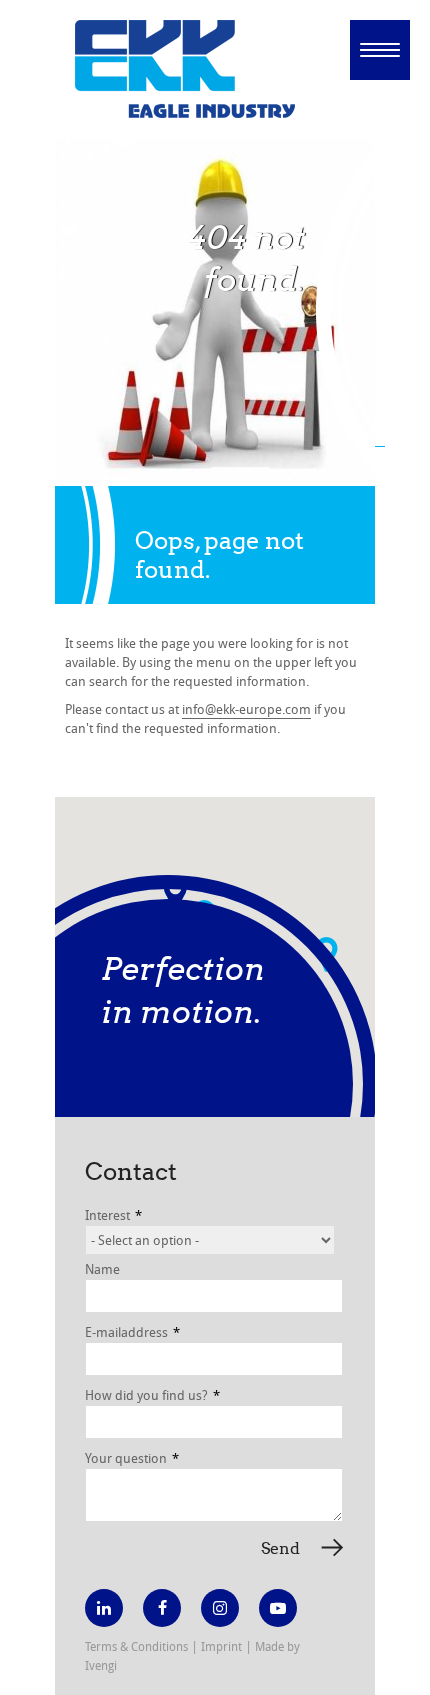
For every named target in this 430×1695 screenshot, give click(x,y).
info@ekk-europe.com (246, 709)
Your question (132, 1458)
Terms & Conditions (136, 1646)
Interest (113, 1215)
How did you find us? (152, 1395)
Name (102, 1269)
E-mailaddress (132, 1332)
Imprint (221, 1646)
